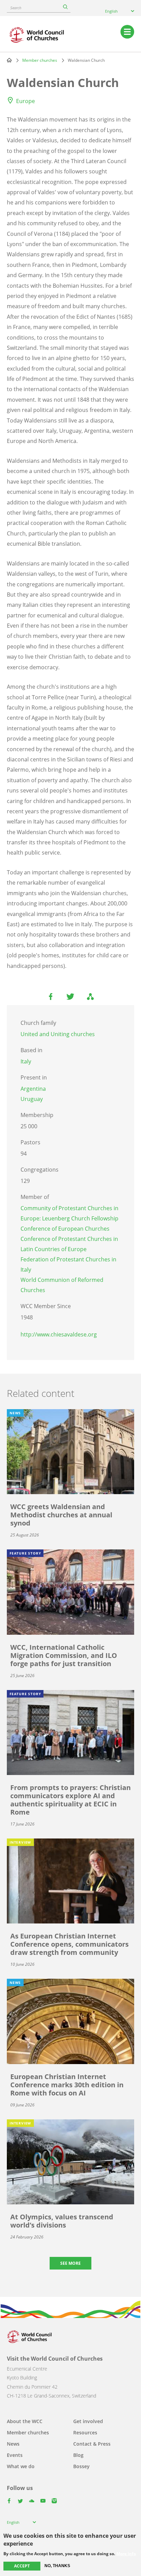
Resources (85, 2432)
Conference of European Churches (65, 1229)
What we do (21, 2466)
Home (9, 60)
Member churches (40, 60)
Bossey (81, 2466)
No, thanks (57, 2566)
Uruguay (32, 1099)
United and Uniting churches (58, 1034)
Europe (25, 101)
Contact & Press (92, 2444)
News (13, 2444)
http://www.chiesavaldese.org (59, 1334)
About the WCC (25, 2421)
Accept (22, 2566)
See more (70, 2263)
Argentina (33, 1089)
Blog (78, 2455)
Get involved (88, 2421)
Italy (26, 1061)
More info (126, 2554)
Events (15, 2455)
